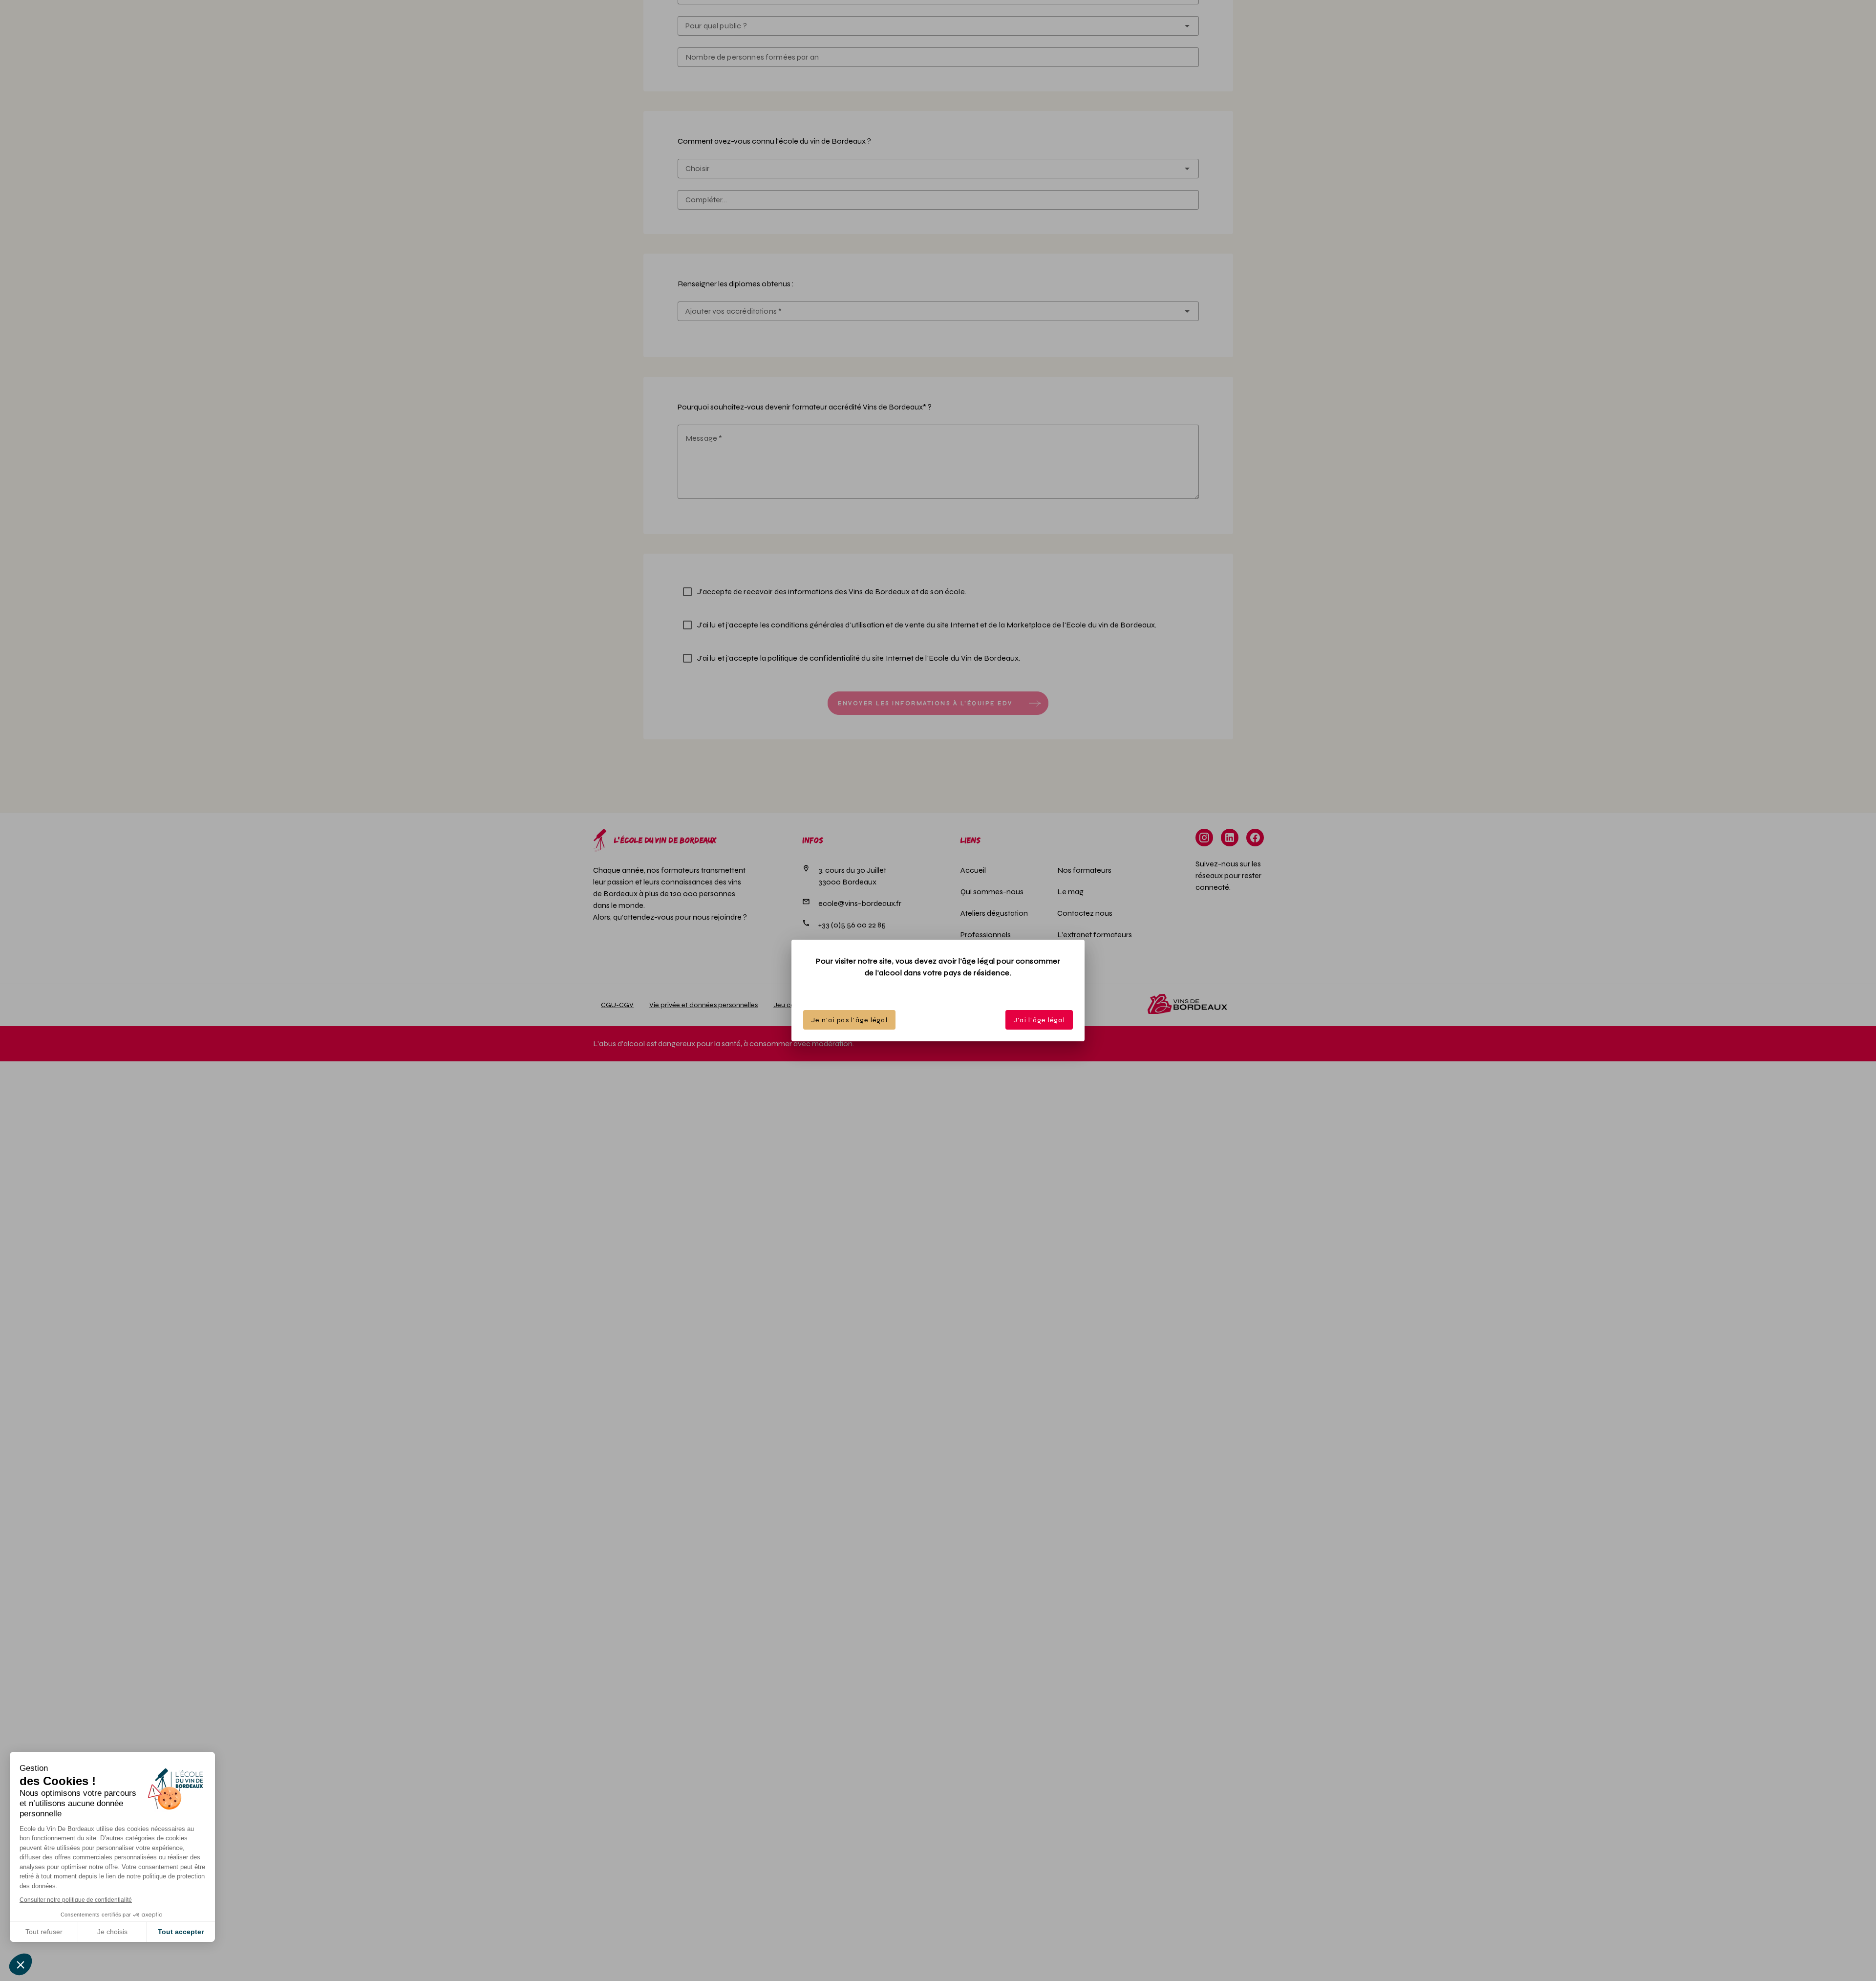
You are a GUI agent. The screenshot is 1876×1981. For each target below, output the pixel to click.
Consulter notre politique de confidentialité (76, 1900)
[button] (21, 1964)
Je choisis (112, 1932)
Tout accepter (181, 1932)
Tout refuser (44, 1932)
